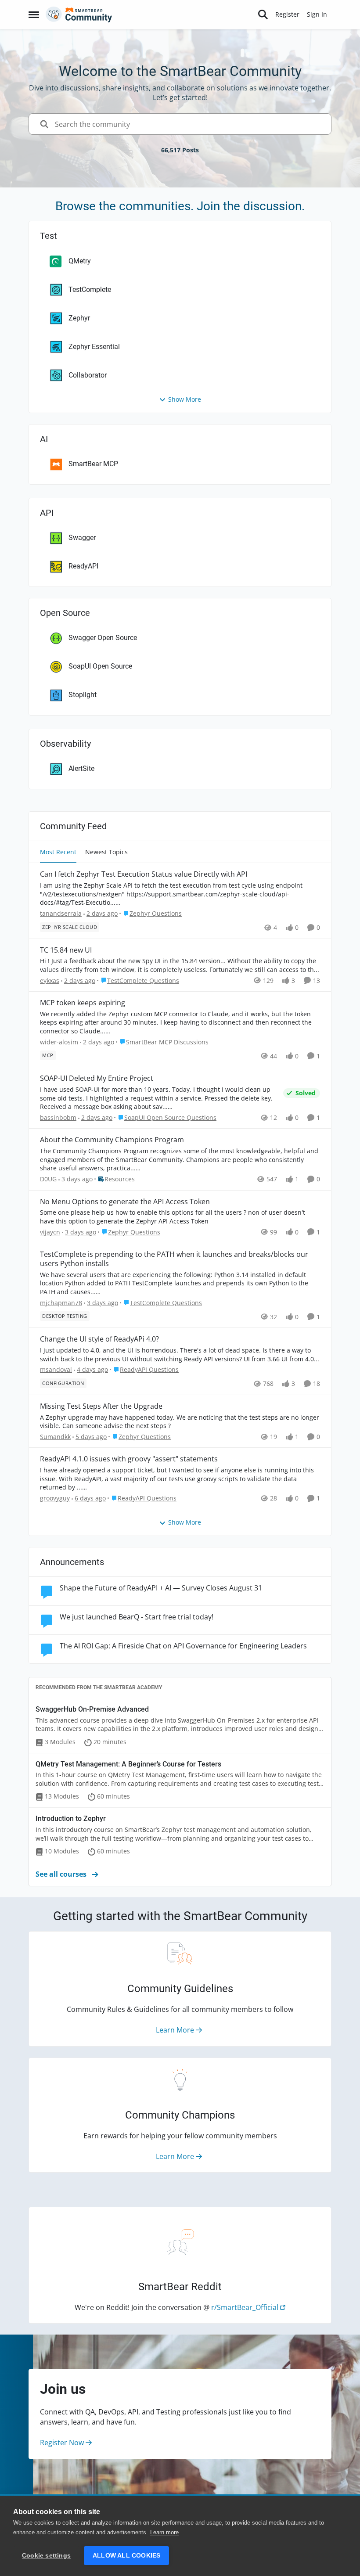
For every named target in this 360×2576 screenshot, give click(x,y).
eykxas (50, 980)
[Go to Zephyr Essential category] (51, 347)
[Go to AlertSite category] (51, 769)
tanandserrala (61, 913)
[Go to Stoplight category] (51, 695)
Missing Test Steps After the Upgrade (101, 1406)
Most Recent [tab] (58, 852)
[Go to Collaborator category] (51, 375)
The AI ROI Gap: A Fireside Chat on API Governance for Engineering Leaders (183, 1646)
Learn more (164, 2532)
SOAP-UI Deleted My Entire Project (97, 1078)
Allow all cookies (126, 2556)
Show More (185, 399)
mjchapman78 (61, 1303)
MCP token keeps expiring (83, 1003)
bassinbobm (58, 1117)
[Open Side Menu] (34, 14)
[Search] (263, 14)
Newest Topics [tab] (106, 852)
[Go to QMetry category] (51, 261)
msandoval (56, 1369)
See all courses (62, 1874)
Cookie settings (46, 2556)
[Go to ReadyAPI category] (51, 567)
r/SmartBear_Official (245, 2307)
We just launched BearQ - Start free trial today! (137, 1617)
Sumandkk (55, 1437)
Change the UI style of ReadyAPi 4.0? (99, 1339)
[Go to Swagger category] (51, 538)
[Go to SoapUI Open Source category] (51, 667)
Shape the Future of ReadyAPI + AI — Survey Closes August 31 (161, 1588)
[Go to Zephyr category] (51, 318)
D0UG (48, 1179)
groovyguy (55, 1498)
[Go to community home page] (79, 14)
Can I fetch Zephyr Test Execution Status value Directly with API (144, 874)
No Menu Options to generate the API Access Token (125, 1202)
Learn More (176, 2030)
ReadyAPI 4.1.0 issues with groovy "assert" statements (129, 1459)
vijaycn (50, 1232)
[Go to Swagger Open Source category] (51, 638)
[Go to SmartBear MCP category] (51, 464)
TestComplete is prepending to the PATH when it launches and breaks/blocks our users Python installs (174, 1259)
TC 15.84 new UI (66, 950)
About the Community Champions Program (112, 1140)
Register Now (63, 2443)
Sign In (317, 14)
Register (287, 14)
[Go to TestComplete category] (51, 290)
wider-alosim (59, 1042)
